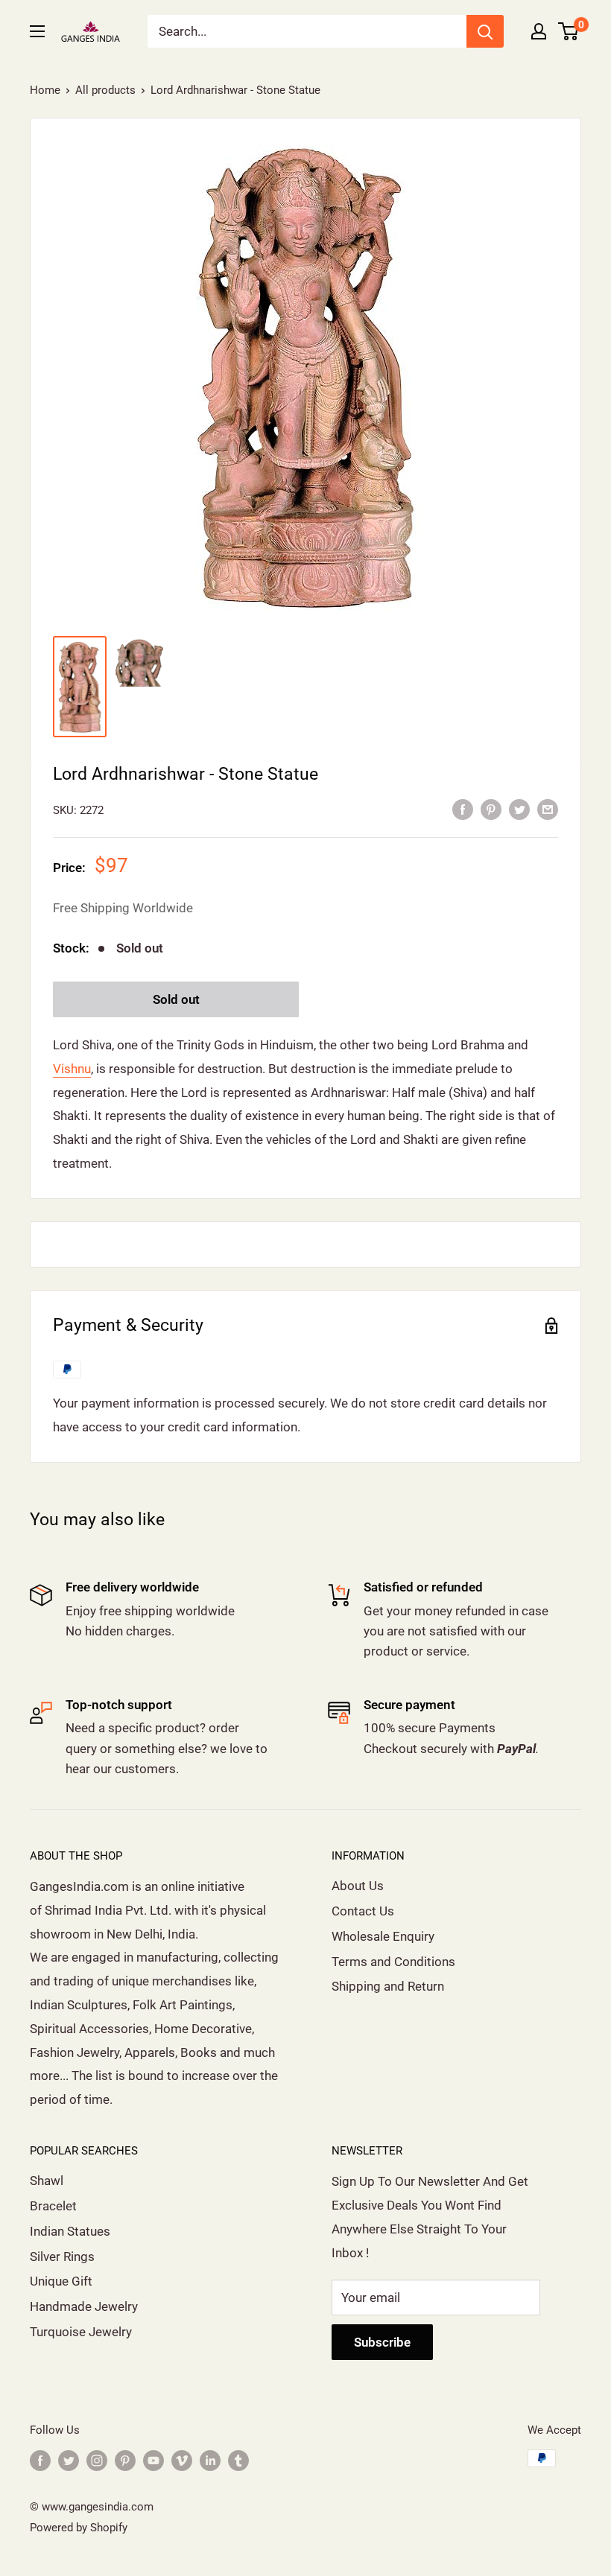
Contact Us (363, 1911)
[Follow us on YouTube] (153, 2460)
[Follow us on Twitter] (69, 2460)
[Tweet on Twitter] (519, 809)
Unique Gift (61, 2281)
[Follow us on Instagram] (97, 2460)
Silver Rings (62, 2257)
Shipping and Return (388, 1986)
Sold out (176, 999)
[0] (569, 31)
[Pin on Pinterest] (491, 809)
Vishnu (72, 1069)
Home (45, 90)
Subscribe (382, 2342)
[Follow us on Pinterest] (125, 2460)
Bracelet (53, 2206)
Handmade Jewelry (84, 2306)
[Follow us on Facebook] (40, 2460)
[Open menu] (37, 31)
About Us (358, 1886)
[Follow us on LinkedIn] (210, 2460)
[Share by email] (548, 809)
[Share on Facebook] (463, 809)
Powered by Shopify (79, 2528)
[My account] (539, 31)
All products (105, 90)
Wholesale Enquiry (383, 1936)
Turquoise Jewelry (81, 2332)
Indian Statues (70, 2231)
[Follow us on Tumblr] (238, 2460)
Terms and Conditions (393, 1962)
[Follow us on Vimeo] (182, 2460)
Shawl (47, 2181)
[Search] (485, 31)
